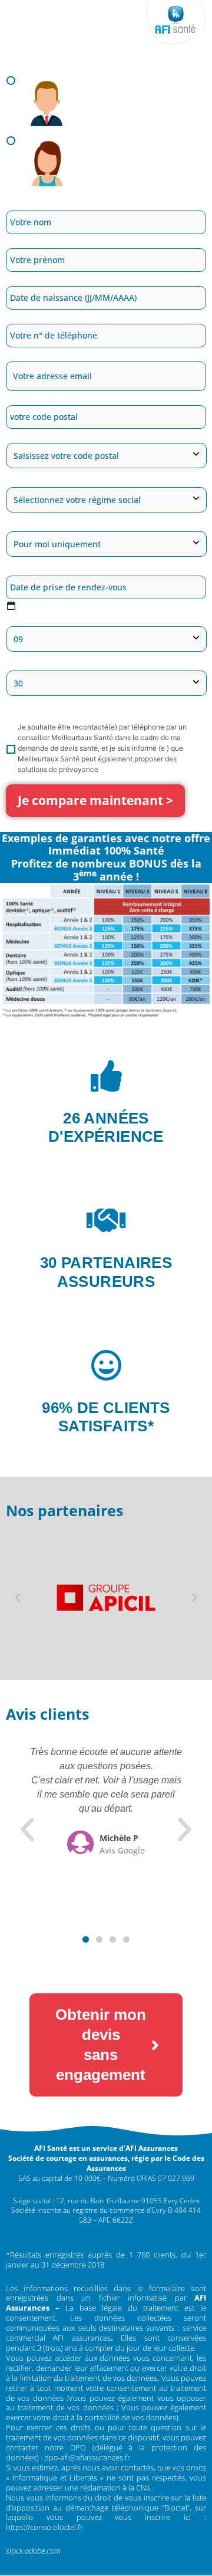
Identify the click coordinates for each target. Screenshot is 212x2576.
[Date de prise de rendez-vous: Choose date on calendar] (11, 605)
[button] (17, 1598)
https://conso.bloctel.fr (44, 2527)
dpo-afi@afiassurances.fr (87, 2457)
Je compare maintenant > (95, 800)
